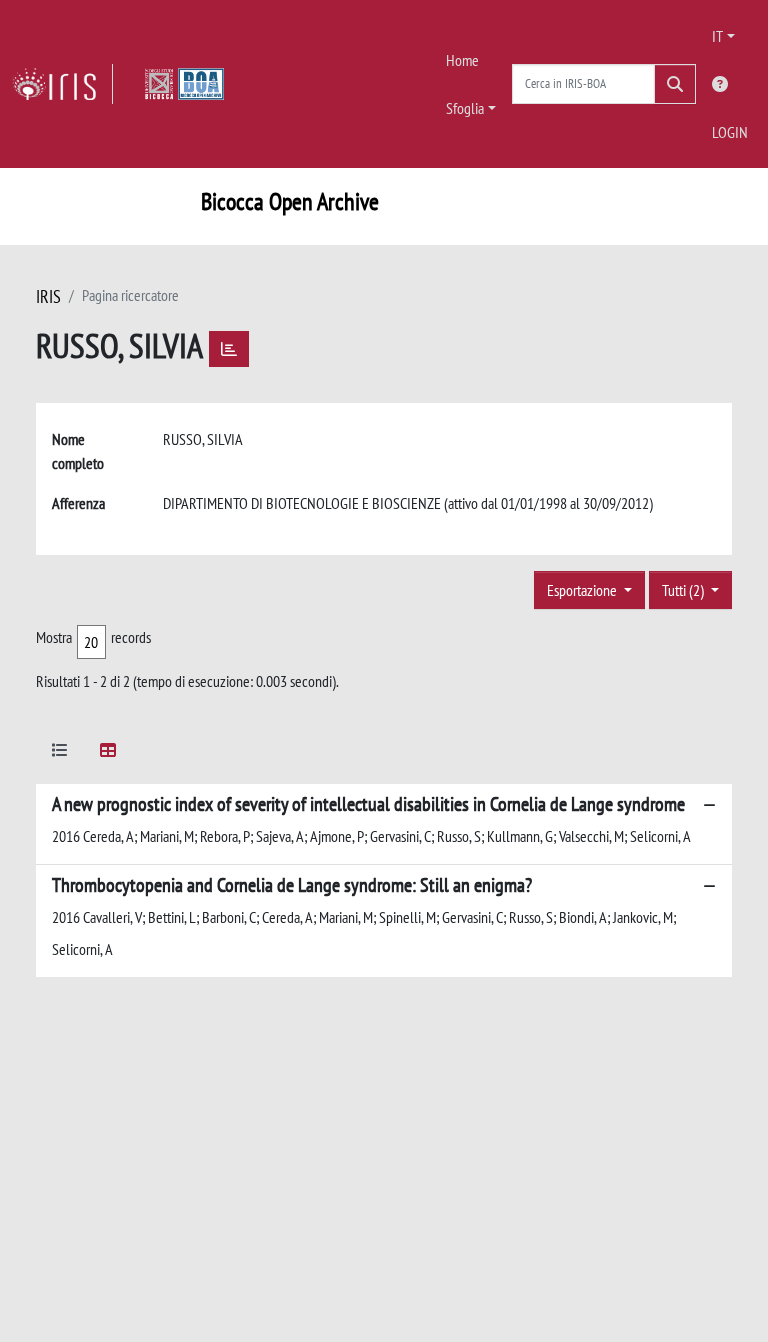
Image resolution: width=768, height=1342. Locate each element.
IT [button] (717, 36)
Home (462, 60)
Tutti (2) (684, 590)
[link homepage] (62, 84)
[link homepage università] (184, 84)
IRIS (48, 296)
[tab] (60, 753)
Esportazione (583, 590)
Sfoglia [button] (465, 108)
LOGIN (730, 132)
